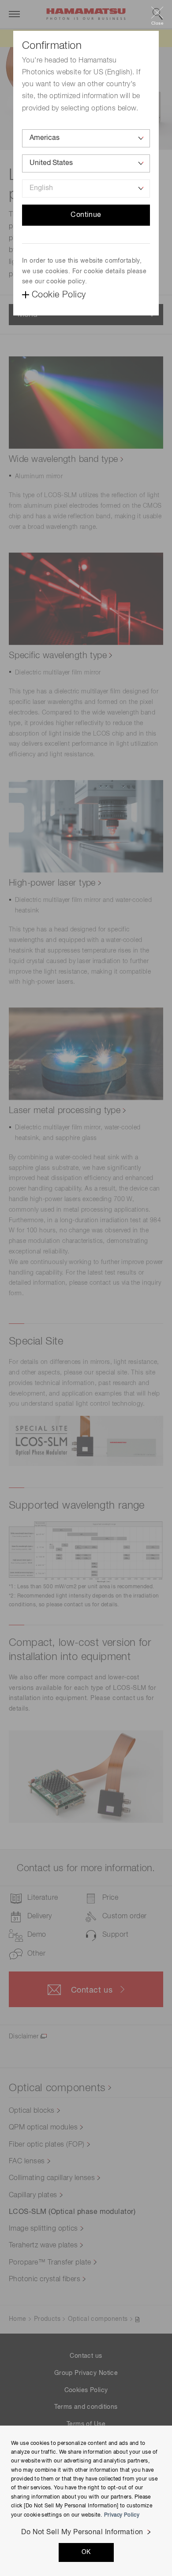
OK (86, 2552)
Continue (86, 215)
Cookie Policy (59, 295)
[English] (86, 189)
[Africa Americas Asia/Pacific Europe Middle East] (86, 138)
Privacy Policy (122, 2515)
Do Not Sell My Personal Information (82, 2532)
